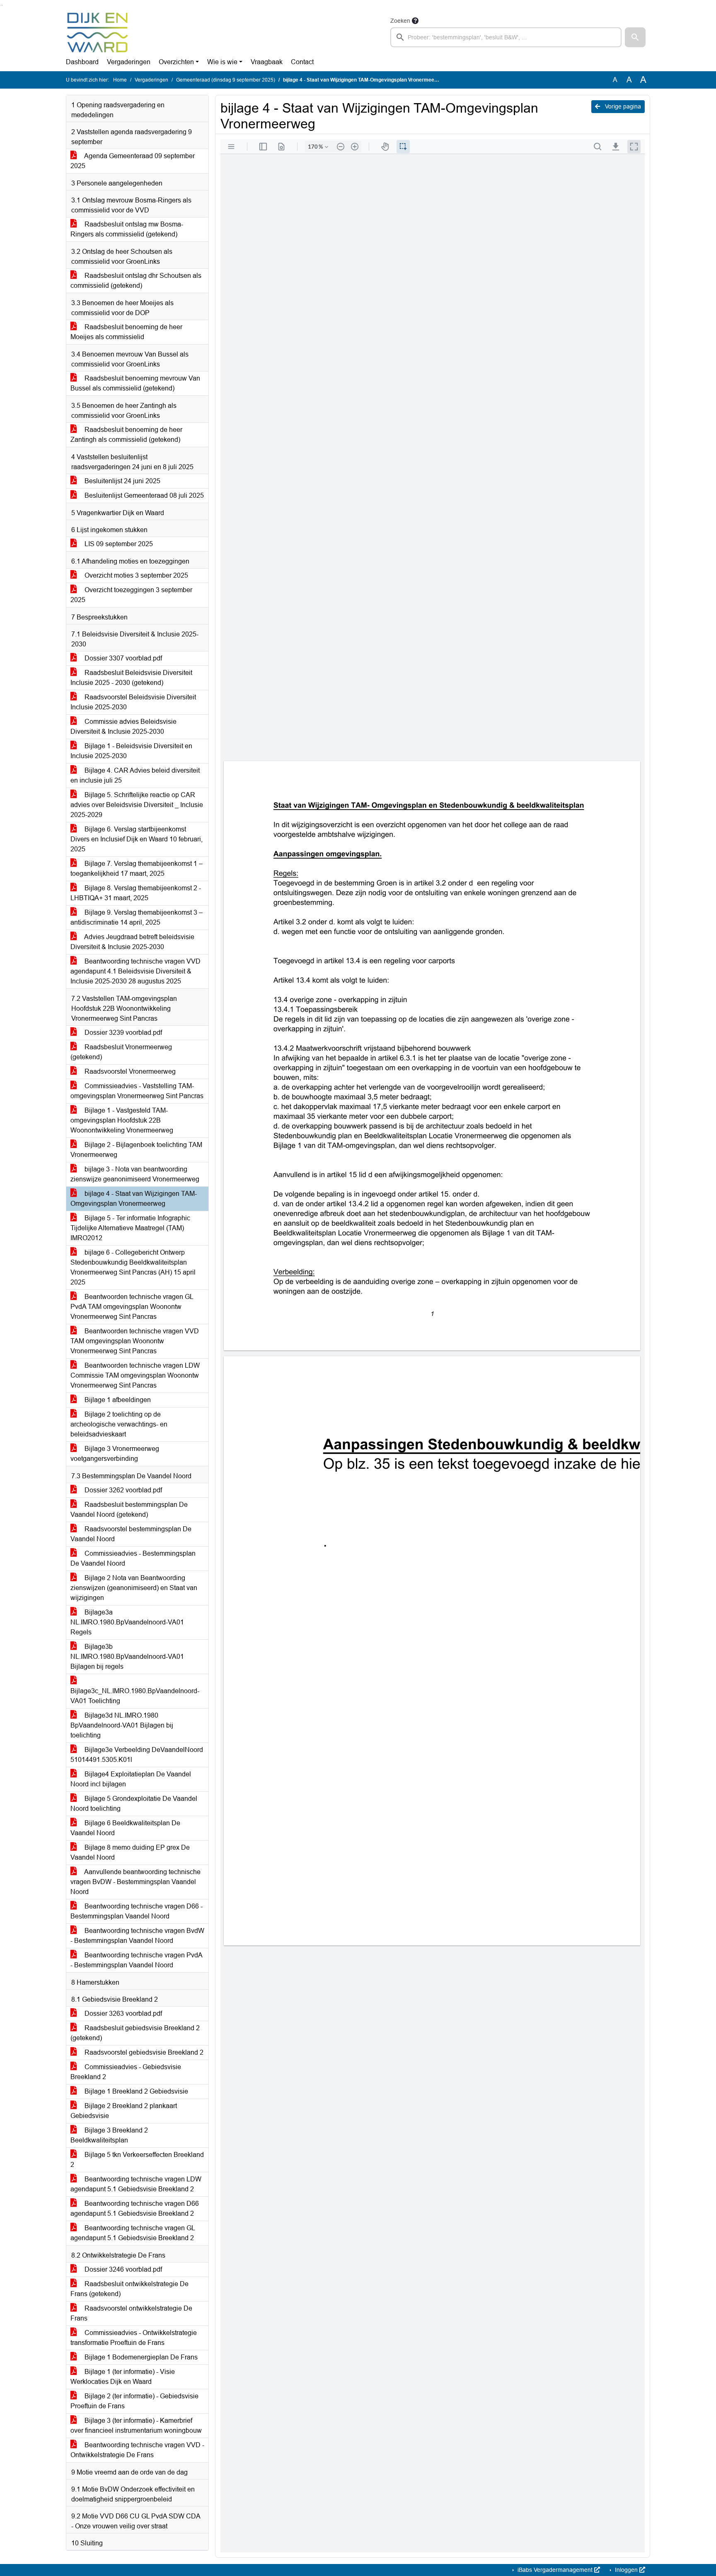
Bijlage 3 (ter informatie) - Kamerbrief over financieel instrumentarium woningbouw (136, 2425)
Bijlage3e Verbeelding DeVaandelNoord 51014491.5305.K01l (137, 1755)
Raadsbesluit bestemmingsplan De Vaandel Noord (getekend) (129, 1510)
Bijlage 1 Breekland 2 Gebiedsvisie (135, 2091)
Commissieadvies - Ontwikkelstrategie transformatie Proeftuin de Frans (134, 2338)
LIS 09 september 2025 (118, 544)
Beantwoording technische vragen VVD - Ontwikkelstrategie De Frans (137, 2450)
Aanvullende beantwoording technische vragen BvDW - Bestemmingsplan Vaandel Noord (135, 1882)
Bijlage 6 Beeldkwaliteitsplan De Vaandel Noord (125, 1828)
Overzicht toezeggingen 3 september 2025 (131, 595)
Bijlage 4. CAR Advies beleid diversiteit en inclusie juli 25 (135, 775)
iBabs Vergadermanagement (555, 2570)
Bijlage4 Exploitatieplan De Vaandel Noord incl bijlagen (131, 1779)
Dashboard (82, 62)
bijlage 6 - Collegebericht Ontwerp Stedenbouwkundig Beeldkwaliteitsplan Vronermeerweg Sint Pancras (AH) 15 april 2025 (133, 1267)
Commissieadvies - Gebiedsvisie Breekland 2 (126, 2072)
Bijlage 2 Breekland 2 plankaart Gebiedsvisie (124, 2111)
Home (120, 80)
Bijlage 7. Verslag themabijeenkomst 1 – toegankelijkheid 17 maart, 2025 (137, 869)
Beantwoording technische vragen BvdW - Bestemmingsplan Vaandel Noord (137, 1936)
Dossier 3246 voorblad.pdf (122, 2269)
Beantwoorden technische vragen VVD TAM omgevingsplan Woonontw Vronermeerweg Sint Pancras (135, 1341)
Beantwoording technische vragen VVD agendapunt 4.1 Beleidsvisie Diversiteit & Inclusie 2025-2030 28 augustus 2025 (135, 971)
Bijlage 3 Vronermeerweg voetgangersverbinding (115, 1454)
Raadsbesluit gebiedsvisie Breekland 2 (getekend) (135, 2033)
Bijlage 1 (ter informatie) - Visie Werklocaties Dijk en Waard (123, 2377)
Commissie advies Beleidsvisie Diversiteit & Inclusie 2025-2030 (123, 727)
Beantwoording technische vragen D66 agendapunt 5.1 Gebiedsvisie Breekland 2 (135, 2209)
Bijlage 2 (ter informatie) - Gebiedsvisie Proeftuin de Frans (134, 2401)
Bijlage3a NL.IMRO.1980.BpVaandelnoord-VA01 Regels (127, 1622)
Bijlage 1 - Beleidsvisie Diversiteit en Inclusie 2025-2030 (131, 751)
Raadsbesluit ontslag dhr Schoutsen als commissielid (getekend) (136, 281)
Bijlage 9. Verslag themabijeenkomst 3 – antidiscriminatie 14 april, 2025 (137, 917)
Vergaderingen (129, 62)
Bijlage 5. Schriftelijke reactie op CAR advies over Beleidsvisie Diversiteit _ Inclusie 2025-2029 (137, 805)
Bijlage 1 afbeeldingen (117, 1400)
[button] (635, 37)
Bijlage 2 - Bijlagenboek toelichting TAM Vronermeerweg (136, 1150)
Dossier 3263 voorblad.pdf (122, 2013)
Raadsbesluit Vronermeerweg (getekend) (121, 1052)
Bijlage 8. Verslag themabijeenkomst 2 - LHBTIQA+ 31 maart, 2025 (136, 893)
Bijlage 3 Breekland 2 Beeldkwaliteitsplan (109, 2135)
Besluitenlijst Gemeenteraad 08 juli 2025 (143, 495)
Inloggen (626, 2570)
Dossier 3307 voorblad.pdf (122, 658)
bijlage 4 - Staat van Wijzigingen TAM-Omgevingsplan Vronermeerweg (134, 1199)
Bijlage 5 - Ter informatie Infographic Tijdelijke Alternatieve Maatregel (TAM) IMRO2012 (130, 1228)
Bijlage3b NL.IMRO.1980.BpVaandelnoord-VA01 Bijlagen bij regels (127, 1657)
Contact (302, 62)
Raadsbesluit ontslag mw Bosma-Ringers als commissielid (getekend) (127, 229)
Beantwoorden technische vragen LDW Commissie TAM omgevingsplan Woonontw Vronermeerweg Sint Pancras (135, 1375)
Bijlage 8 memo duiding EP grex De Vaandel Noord (130, 1852)
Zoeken (400, 21)
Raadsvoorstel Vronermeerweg (129, 1071)
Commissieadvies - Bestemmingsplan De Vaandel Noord (133, 1558)
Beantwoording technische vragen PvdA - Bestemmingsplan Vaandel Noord (137, 1960)
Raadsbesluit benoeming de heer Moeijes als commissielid (126, 332)
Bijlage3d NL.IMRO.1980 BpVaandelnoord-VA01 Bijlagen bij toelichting (122, 1725)
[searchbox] (506, 37)
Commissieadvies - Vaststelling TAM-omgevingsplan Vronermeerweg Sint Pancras (137, 1091)
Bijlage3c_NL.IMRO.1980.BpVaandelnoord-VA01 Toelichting (135, 1696)
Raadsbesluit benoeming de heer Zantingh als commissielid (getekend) (126, 435)
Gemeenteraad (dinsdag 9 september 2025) (226, 80)
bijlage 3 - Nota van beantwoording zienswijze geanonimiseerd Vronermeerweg (135, 1174)
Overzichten (176, 62)
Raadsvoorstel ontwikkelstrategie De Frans (131, 2313)
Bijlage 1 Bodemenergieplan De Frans (140, 2357)
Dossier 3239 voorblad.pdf (122, 1033)
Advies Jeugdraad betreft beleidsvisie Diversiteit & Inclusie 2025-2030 (132, 942)
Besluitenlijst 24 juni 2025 (122, 481)
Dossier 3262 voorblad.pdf (122, 1490)
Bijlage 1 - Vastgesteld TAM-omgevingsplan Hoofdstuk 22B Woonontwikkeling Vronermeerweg (122, 1120)
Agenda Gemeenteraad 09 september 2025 (133, 161)
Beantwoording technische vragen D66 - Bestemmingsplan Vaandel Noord (137, 1911)
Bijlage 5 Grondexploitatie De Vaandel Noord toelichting (134, 1804)
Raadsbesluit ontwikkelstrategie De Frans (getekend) (129, 2289)
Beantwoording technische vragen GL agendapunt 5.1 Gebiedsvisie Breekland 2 (133, 2233)
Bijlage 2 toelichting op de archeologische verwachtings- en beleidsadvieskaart (119, 1424)
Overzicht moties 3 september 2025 (135, 575)
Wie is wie (222, 62)
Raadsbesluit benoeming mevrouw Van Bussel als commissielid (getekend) (135, 383)
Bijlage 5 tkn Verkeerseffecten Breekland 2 (137, 2160)
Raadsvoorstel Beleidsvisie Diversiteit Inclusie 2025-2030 (133, 702)
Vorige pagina (622, 106)
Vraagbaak (267, 62)
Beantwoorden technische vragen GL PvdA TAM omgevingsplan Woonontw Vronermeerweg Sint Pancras (132, 1307)
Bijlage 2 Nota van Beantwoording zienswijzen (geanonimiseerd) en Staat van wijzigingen (134, 1588)
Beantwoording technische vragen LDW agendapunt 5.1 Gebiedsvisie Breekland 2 (136, 2184)
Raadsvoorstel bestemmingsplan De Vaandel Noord (131, 1534)
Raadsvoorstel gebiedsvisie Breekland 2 (143, 2052)
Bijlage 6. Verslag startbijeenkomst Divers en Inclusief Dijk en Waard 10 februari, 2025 (137, 839)
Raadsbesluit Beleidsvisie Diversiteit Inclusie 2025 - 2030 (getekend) (131, 678)
